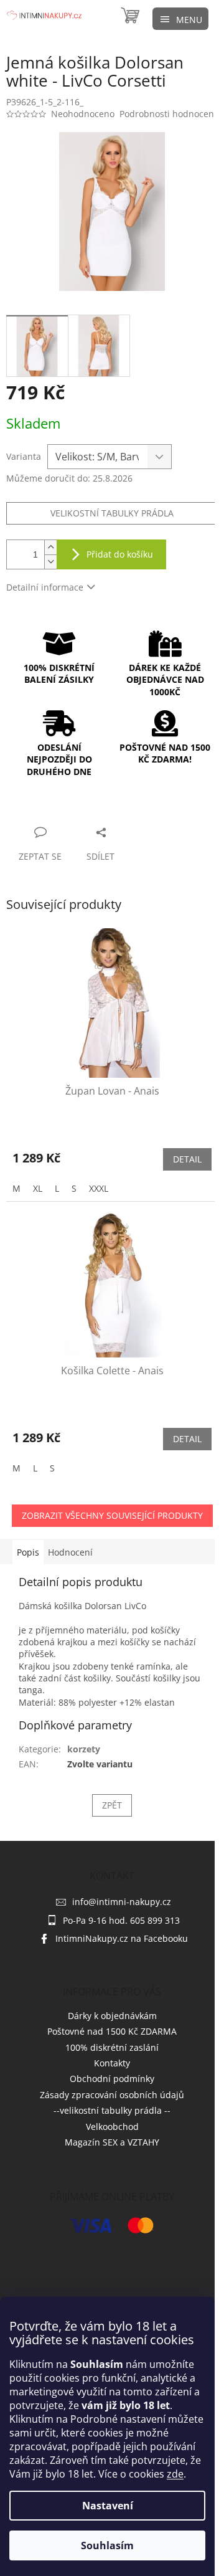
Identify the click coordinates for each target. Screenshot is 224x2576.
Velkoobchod (112, 2127)
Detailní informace (45, 587)
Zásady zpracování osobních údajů (112, 2095)
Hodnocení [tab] (70, 1552)
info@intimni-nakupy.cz (122, 1902)
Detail (187, 1159)
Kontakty (112, 2063)
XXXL (99, 1188)
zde (175, 2474)
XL (38, 1188)
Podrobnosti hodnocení (168, 114)
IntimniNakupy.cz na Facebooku (122, 1938)
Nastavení (108, 2506)
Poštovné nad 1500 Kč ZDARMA (112, 2031)
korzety (84, 1749)
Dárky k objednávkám (112, 2016)
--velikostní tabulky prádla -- (112, 2110)
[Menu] (180, 19)
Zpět (112, 1805)
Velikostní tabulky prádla (112, 513)
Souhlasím (107, 2545)
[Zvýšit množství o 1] (50, 547)
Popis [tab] (28, 1552)
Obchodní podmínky (112, 2079)
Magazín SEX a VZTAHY (112, 2142)
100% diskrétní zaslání (112, 2047)
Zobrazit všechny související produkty (112, 1515)
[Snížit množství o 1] (50, 562)
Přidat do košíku (120, 554)
